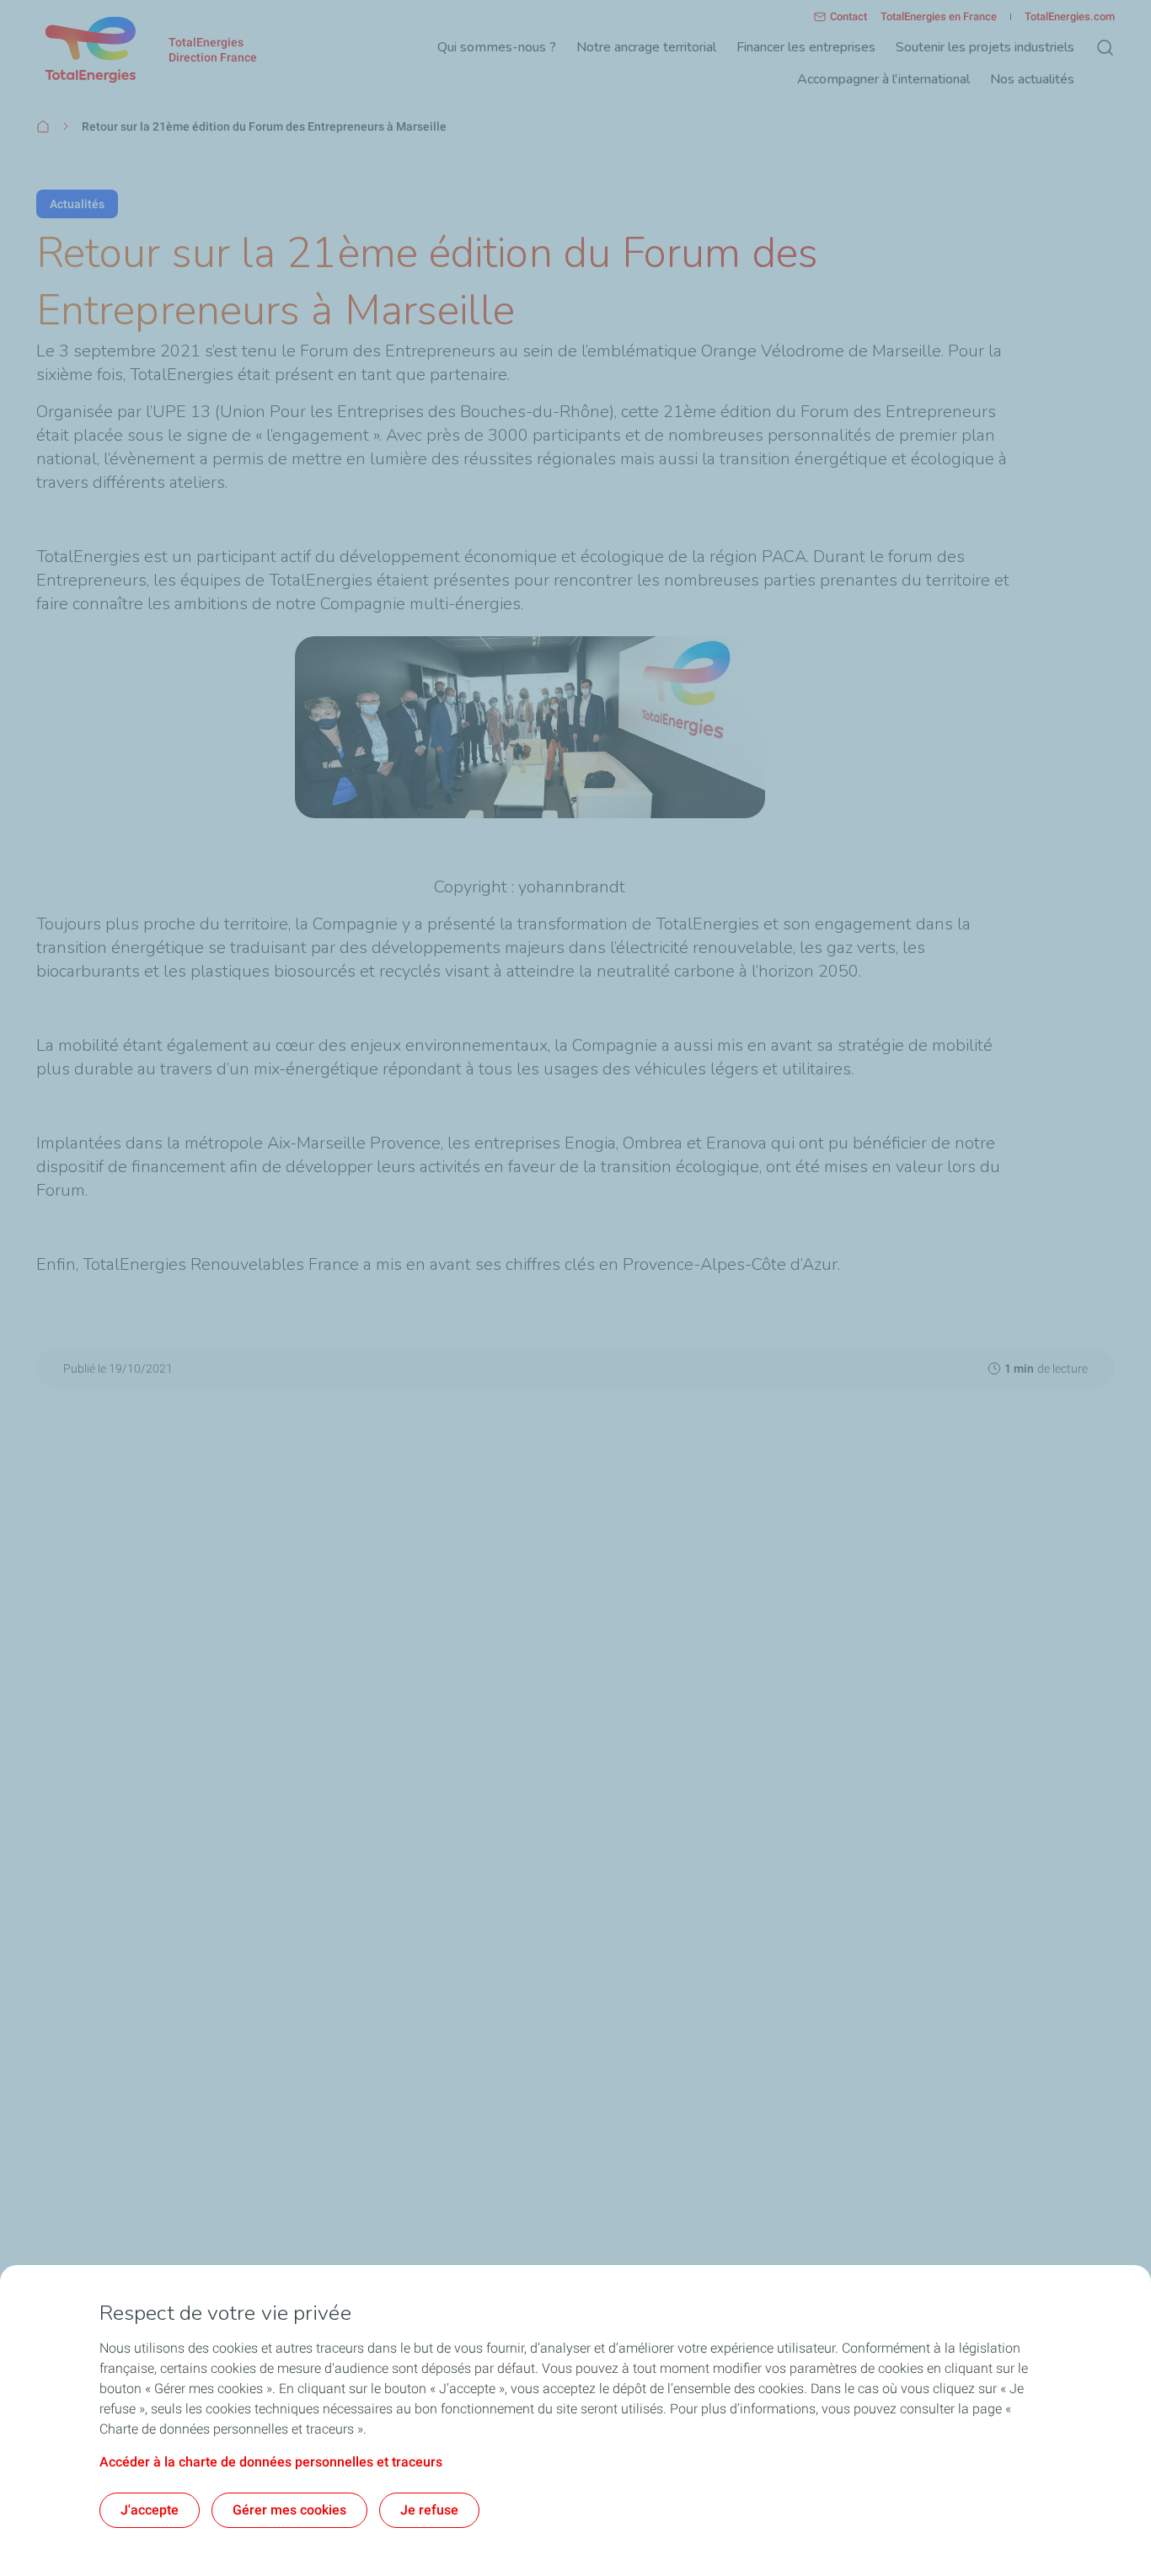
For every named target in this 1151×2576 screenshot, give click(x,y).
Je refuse (429, 2510)
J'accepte (150, 2510)
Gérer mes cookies (289, 2510)
